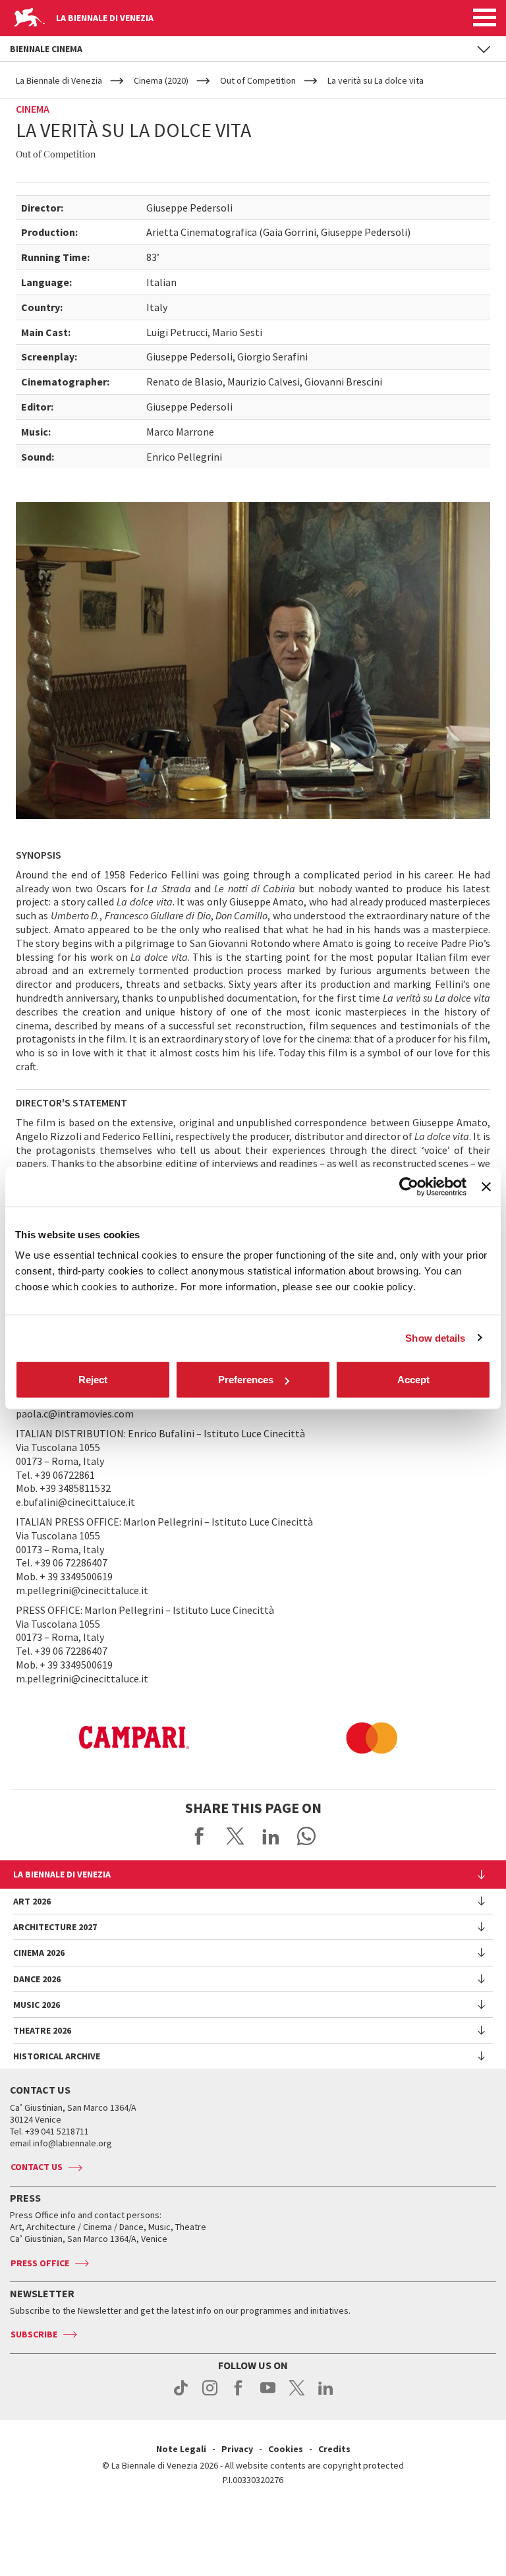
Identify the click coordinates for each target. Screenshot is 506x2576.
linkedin (326, 2395)
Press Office (40, 2263)
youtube (268, 2395)
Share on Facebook (200, 1836)
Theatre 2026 (42, 2030)
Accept (413, 1380)
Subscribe (34, 2334)
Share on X (235, 1836)
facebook (239, 2395)
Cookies (286, 2449)
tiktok (181, 2395)
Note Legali (181, 2449)
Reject (93, 1380)
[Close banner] (486, 1186)
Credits (334, 2449)
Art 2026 (32, 1901)
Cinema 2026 (39, 1953)
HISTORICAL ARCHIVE (57, 2056)
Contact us (37, 2167)
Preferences (246, 1380)
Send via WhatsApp (306, 1836)
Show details (435, 1337)
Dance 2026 (37, 1979)
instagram (210, 2395)
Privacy (237, 2449)
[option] (134, 1738)
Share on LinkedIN (271, 1836)
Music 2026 (37, 2005)
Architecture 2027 (55, 1927)
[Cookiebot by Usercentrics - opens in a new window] (409, 1186)
